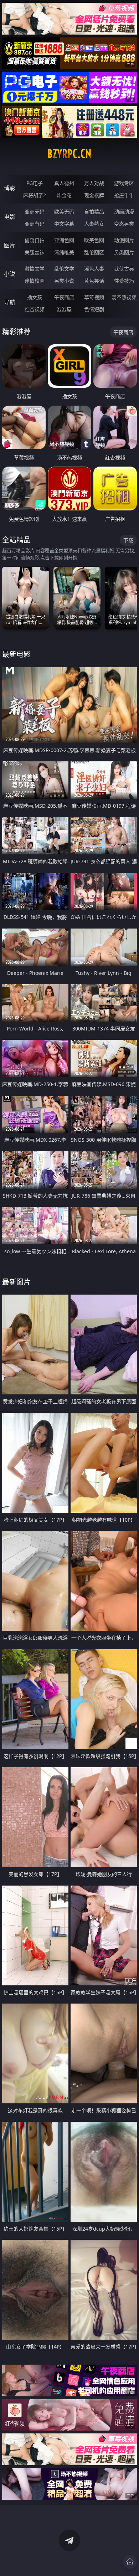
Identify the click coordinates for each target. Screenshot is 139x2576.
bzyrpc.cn (69, 154)
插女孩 (35, 297)
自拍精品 (94, 212)
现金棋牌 (94, 195)
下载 (128, 540)
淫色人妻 (94, 269)
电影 (10, 217)
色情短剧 (94, 309)
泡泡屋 (64, 309)
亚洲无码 (35, 212)
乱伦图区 (94, 252)
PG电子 (35, 183)
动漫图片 (124, 240)
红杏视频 (35, 309)
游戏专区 (124, 183)
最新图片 (16, 1282)
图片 (10, 245)
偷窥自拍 (35, 240)
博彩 (10, 188)
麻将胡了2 (35, 195)
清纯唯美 (64, 252)
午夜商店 (64, 297)
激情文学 (35, 269)
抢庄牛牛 (124, 195)
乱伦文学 (64, 269)
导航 (10, 302)
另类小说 (64, 281)
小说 (10, 274)
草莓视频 (94, 297)
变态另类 (124, 224)
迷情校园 (35, 281)
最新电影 (16, 654)
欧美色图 (94, 240)
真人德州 (64, 183)
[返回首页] (130, 2562)
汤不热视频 (124, 297)
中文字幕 (64, 224)
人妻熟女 (94, 224)
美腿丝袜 (35, 252)
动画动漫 (124, 212)
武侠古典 (124, 269)
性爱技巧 (124, 281)
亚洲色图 (64, 240)
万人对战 (94, 183)
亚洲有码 (35, 224)
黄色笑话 (94, 281)
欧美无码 (64, 212)
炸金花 (64, 195)
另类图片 (124, 252)
